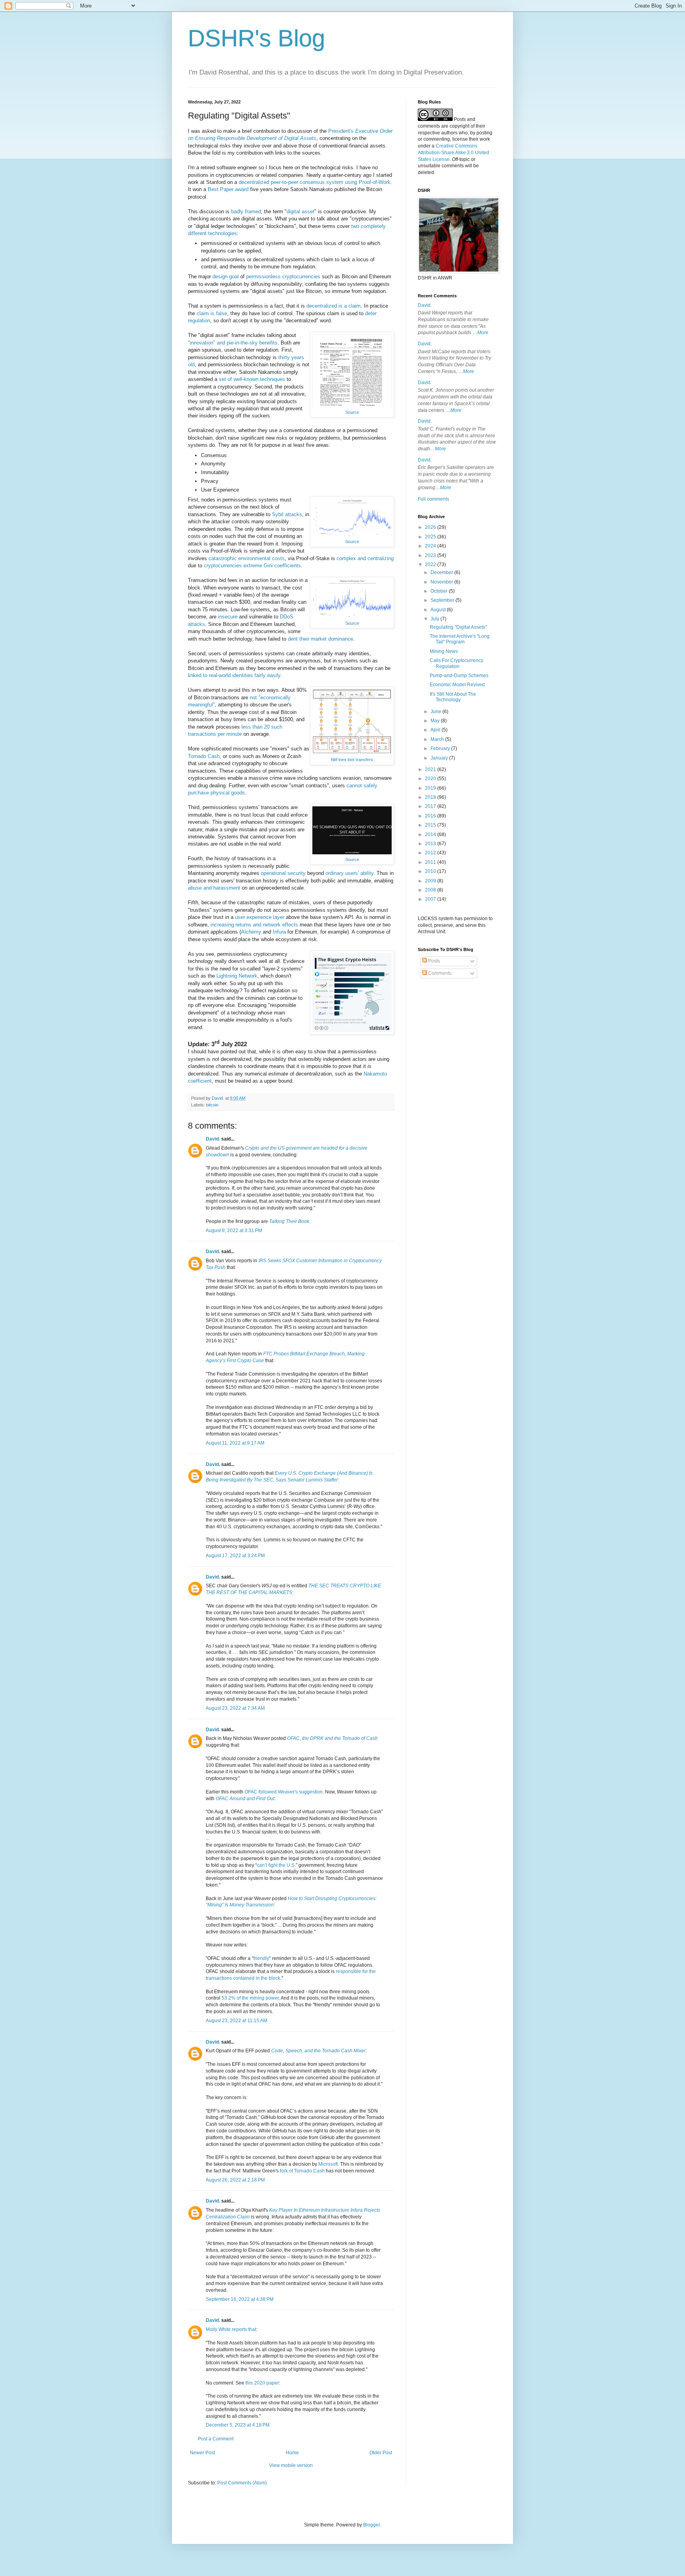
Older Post (381, 2453)
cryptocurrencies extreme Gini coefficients (252, 566)
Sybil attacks (287, 514)
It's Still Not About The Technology (453, 697)
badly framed (246, 211)
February (441, 748)
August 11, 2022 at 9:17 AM (235, 1443)
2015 (431, 825)
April (436, 730)
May (436, 721)
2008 (431, 890)
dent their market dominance (320, 639)
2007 (431, 899)
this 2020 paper (262, 2383)
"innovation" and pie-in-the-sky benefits (233, 343)
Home (292, 2453)
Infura (279, 932)
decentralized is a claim (334, 306)
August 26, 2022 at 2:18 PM (235, 2180)
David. (213, 1139)
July (435, 619)
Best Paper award (228, 189)
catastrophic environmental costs (247, 558)
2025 (431, 537)
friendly (261, 1958)
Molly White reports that (231, 2329)
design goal (226, 277)
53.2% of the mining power (250, 1998)
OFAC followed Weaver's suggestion (284, 1792)
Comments (439, 973)
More (483, 333)
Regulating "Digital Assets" (458, 627)
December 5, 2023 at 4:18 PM (238, 2425)
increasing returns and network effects (254, 925)
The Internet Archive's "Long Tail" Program (460, 639)
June (436, 712)
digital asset (300, 211)
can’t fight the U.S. (276, 1865)
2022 (431, 565)
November (442, 582)
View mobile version (291, 2465)
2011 (431, 862)
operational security (283, 873)
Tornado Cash (204, 756)
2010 (431, 871)
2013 (431, 844)
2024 (431, 546)
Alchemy (251, 932)
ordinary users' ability (349, 873)
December (442, 572)
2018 (431, 797)
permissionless (263, 277)
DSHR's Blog (256, 38)
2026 (431, 527)
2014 (431, 834)
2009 (431, 881)
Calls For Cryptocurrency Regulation (456, 663)
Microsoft (328, 2164)
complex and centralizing (365, 558)
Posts (433, 961)
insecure (228, 617)
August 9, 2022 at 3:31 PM (234, 1231)
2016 (431, 816)
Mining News (444, 651)
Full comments (433, 499)
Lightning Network (237, 976)
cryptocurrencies (301, 277)
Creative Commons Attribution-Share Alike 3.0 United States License (453, 153)
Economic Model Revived (457, 685)
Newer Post (202, 2453)
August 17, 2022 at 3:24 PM (235, 1556)
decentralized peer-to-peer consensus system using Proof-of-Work (315, 182)
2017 (431, 806)
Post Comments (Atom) (242, 2483)
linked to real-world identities (220, 675)
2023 (431, 555)
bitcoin (212, 1105)
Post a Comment (216, 2439)
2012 (431, 853)
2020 (431, 779)
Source (352, 412)
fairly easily (267, 675)
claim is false (212, 313)
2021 (431, 769)
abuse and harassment (214, 888)
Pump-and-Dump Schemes (459, 676)
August (439, 610)
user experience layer (260, 917)
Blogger (371, 2525)
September (443, 600)
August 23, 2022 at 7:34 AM (235, 1708)
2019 (431, 788)
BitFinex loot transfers (352, 760)
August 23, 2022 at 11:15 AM (236, 2021)
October (440, 591)
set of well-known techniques (252, 379)
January (440, 758)
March (438, 739)
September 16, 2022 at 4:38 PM (240, 2299)
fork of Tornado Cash (302, 2171)
